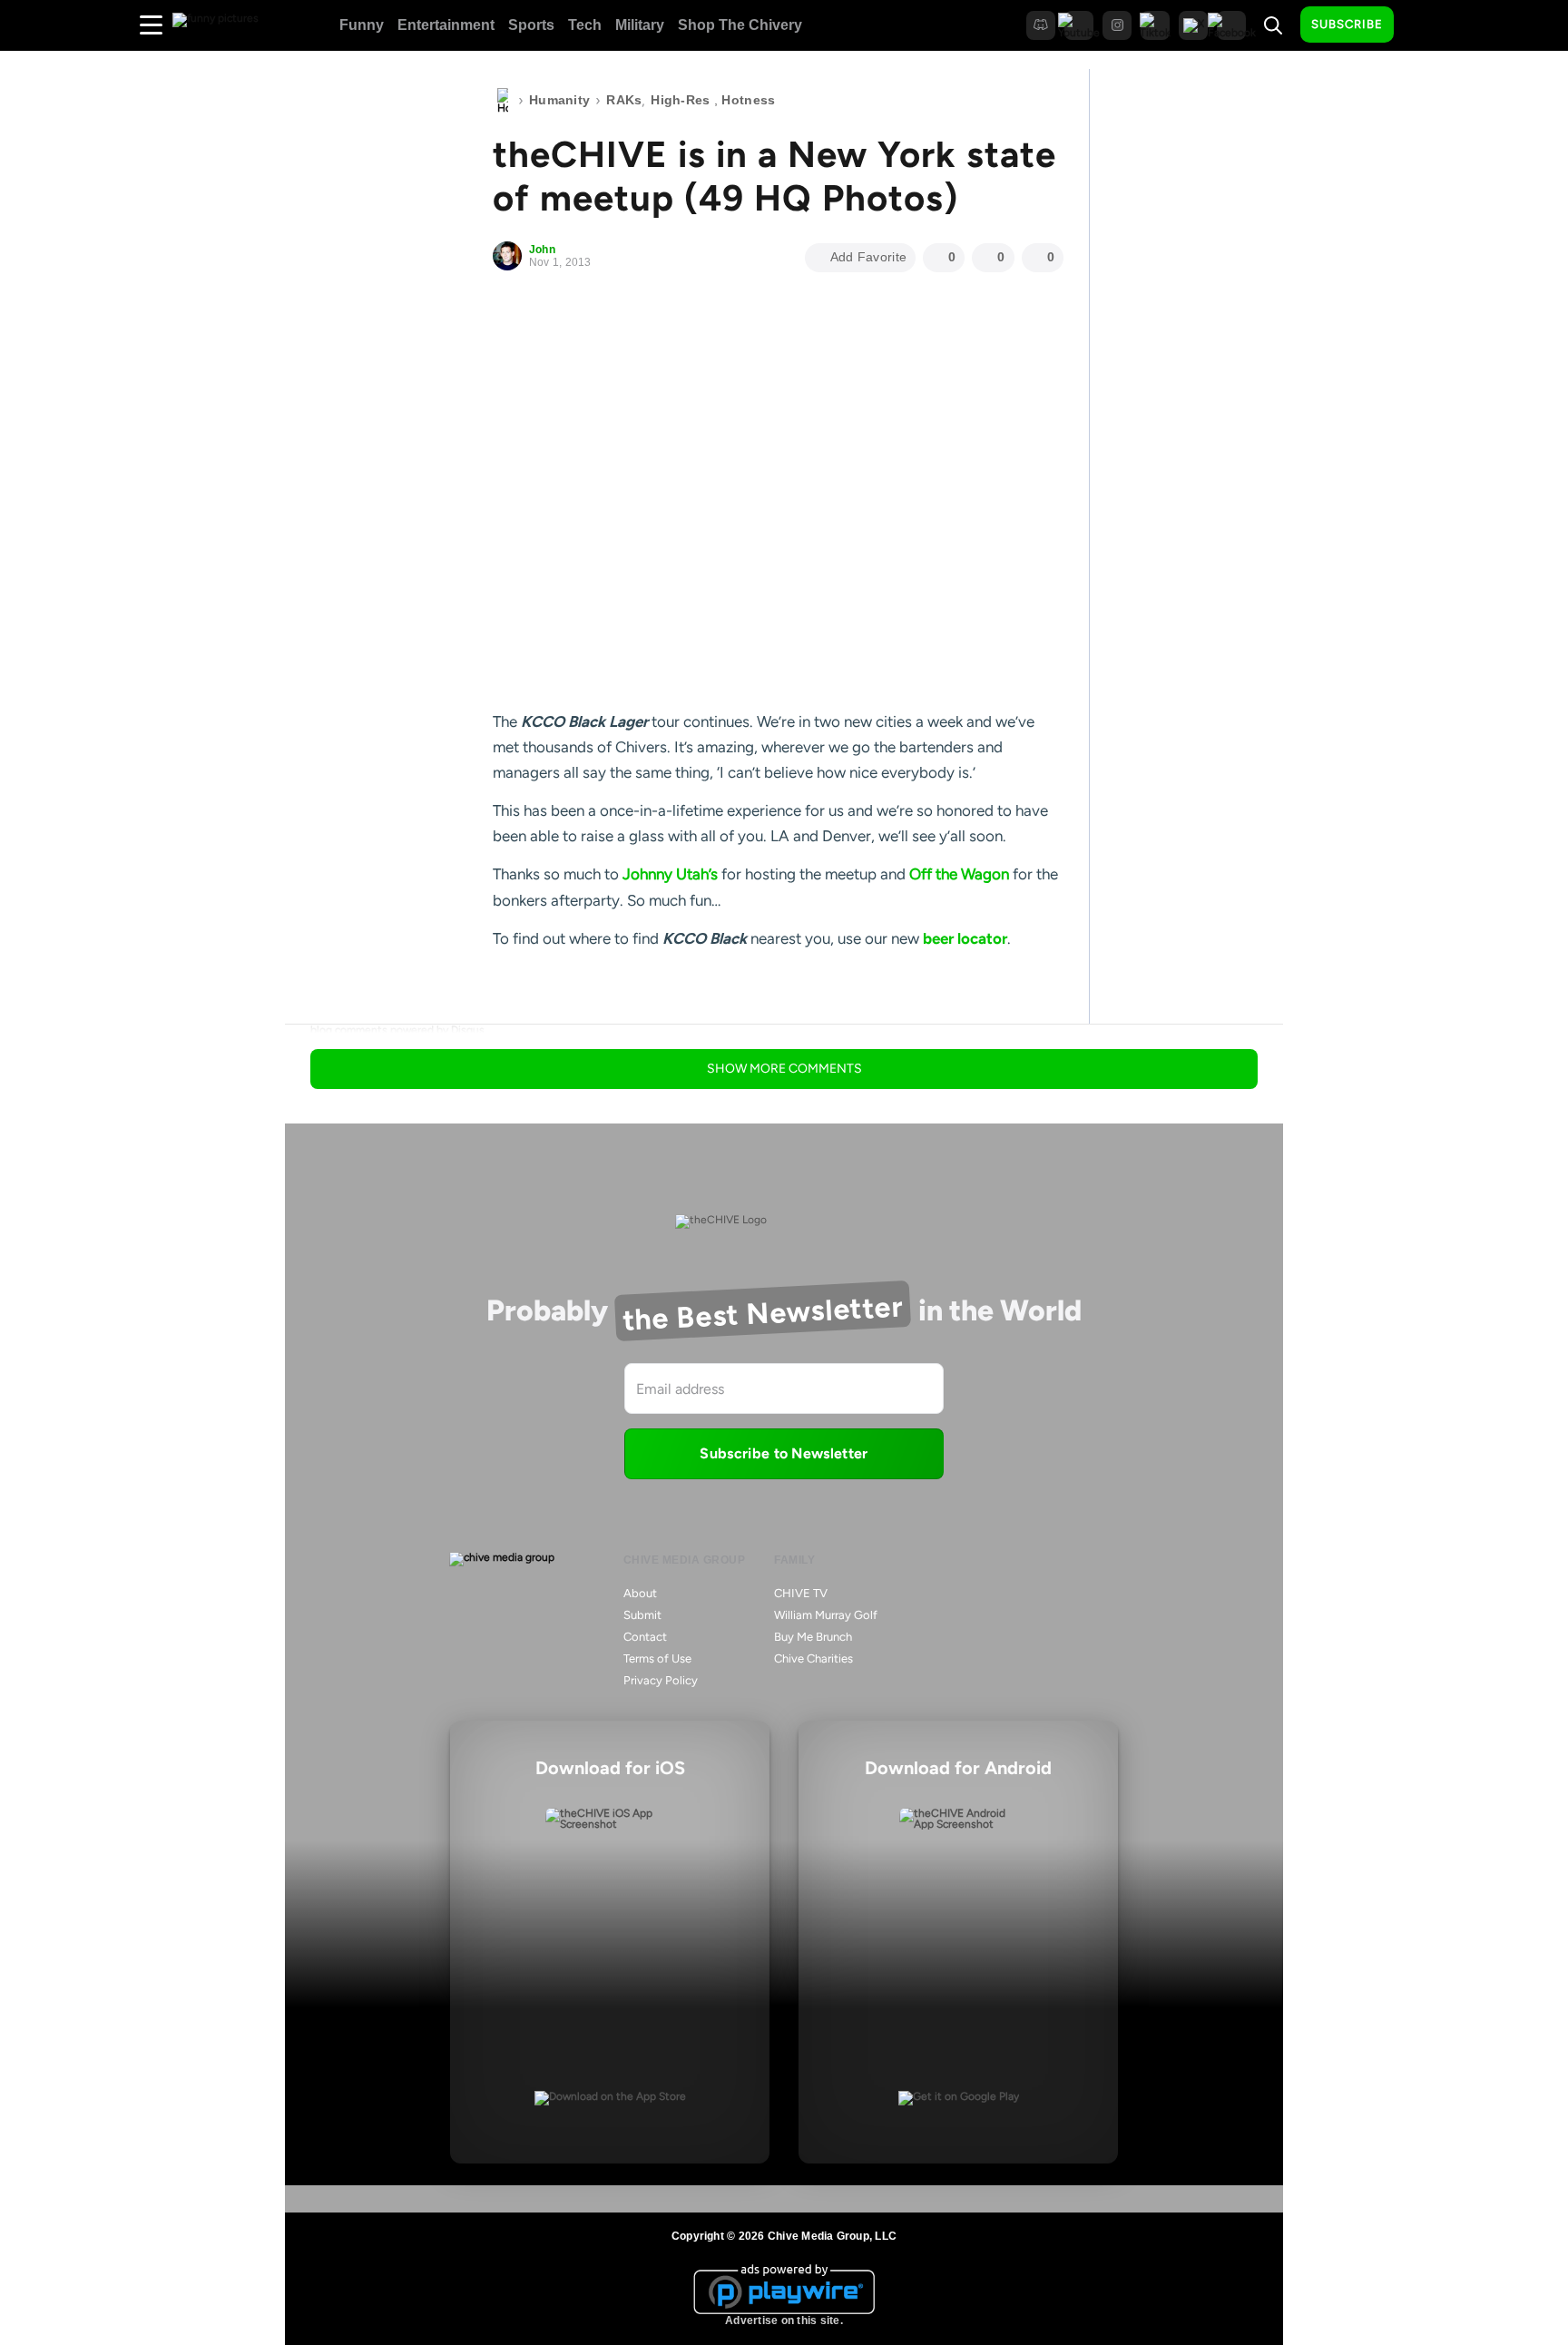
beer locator (965, 938)
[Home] (503, 101)
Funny (362, 25)
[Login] (1424, 25)
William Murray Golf (826, 1615)
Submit (642, 1615)
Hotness (748, 100)
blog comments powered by (397, 1030)
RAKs (624, 100)
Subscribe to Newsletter (784, 1453)
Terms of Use (657, 1658)
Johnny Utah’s (670, 874)
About (640, 1593)
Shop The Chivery (740, 25)
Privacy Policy (661, 1680)
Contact (645, 1637)
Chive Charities (813, 1658)
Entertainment (446, 25)
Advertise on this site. (784, 2320)
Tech (585, 25)
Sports (531, 25)
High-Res (680, 100)
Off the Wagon (959, 874)
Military (640, 25)
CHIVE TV (801, 1593)
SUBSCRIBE (1347, 24)
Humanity (559, 100)
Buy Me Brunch (813, 1637)
